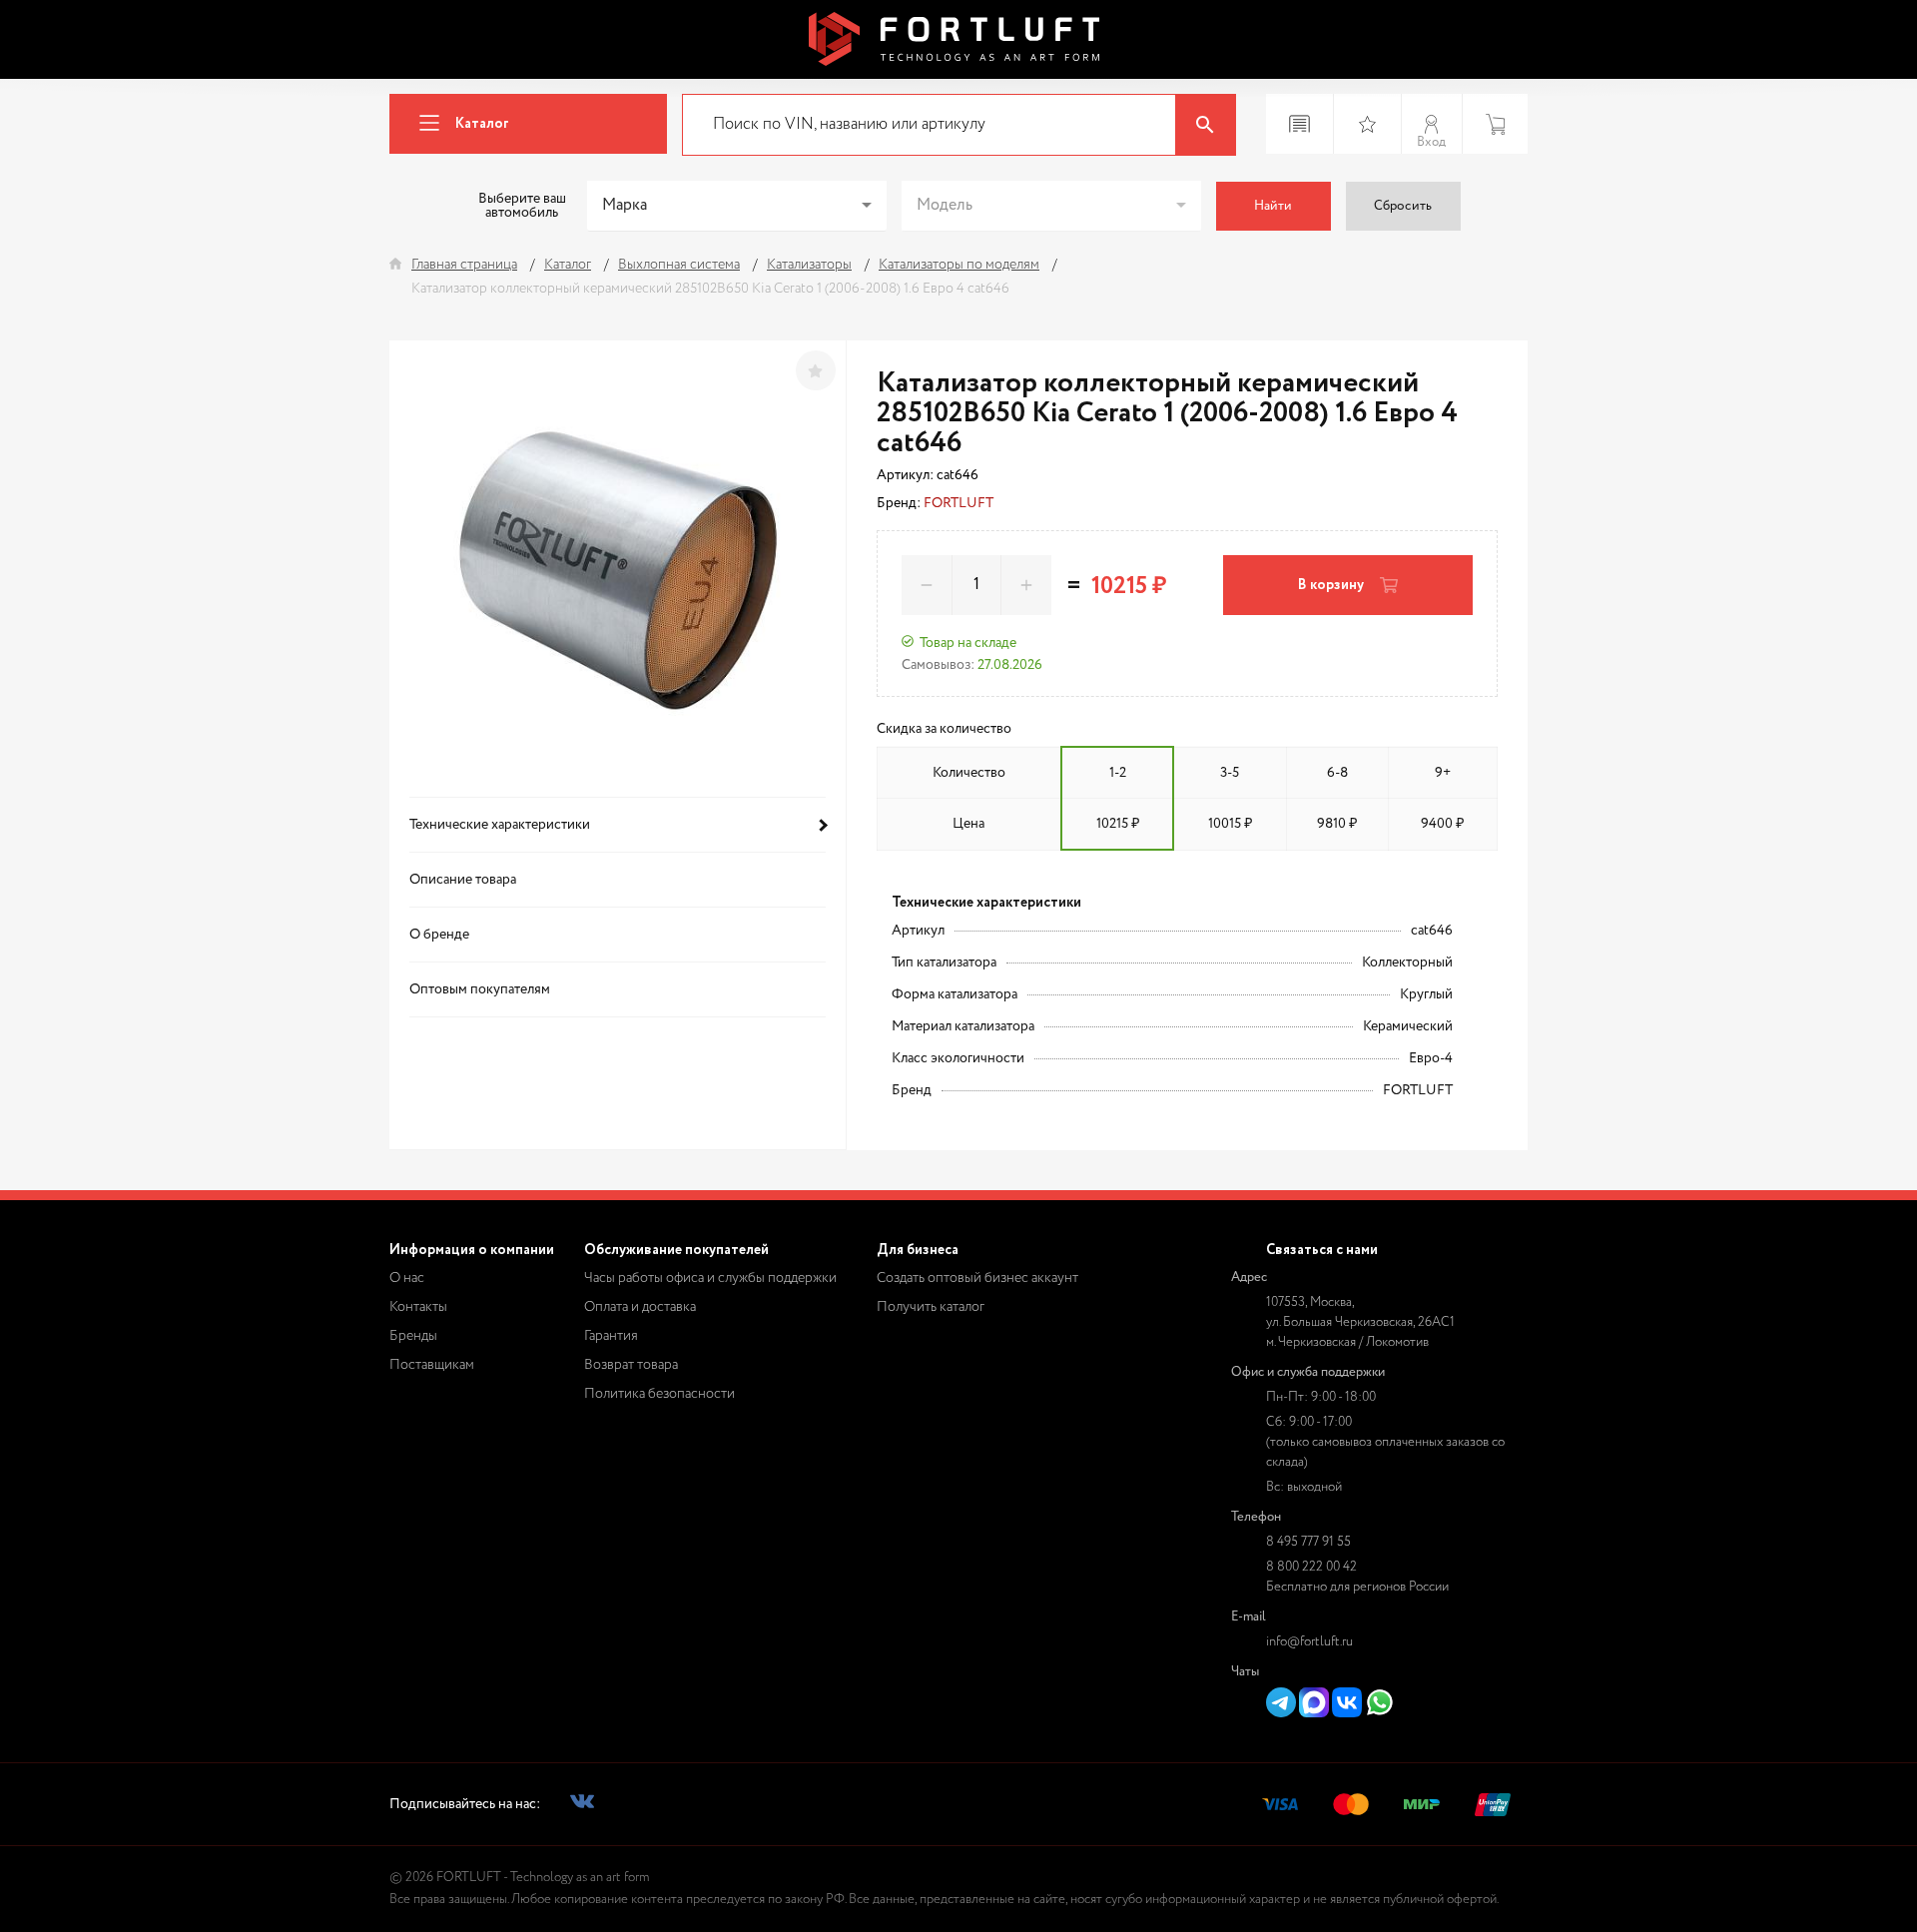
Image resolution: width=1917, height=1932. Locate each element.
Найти (1273, 206)
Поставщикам (432, 1365)
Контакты (418, 1307)
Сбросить (1403, 206)
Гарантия (611, 1336)
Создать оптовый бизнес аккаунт (977, 1278)
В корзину (1331, 585)
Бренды (413, 1336)
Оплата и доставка (640, 1307)
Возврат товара (631, 1365)
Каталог (482, 124)
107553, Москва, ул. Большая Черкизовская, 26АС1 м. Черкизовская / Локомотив (1360, 1322)
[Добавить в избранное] (816, 370)
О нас (407, 1278)
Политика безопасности (659, 1394)
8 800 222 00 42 (1311, 1567)
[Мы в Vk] (582, 1805)
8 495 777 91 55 (1308, 1542)
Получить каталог (931, 1307)
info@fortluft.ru (1309, 1642)
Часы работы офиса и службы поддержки (710, 1278)
